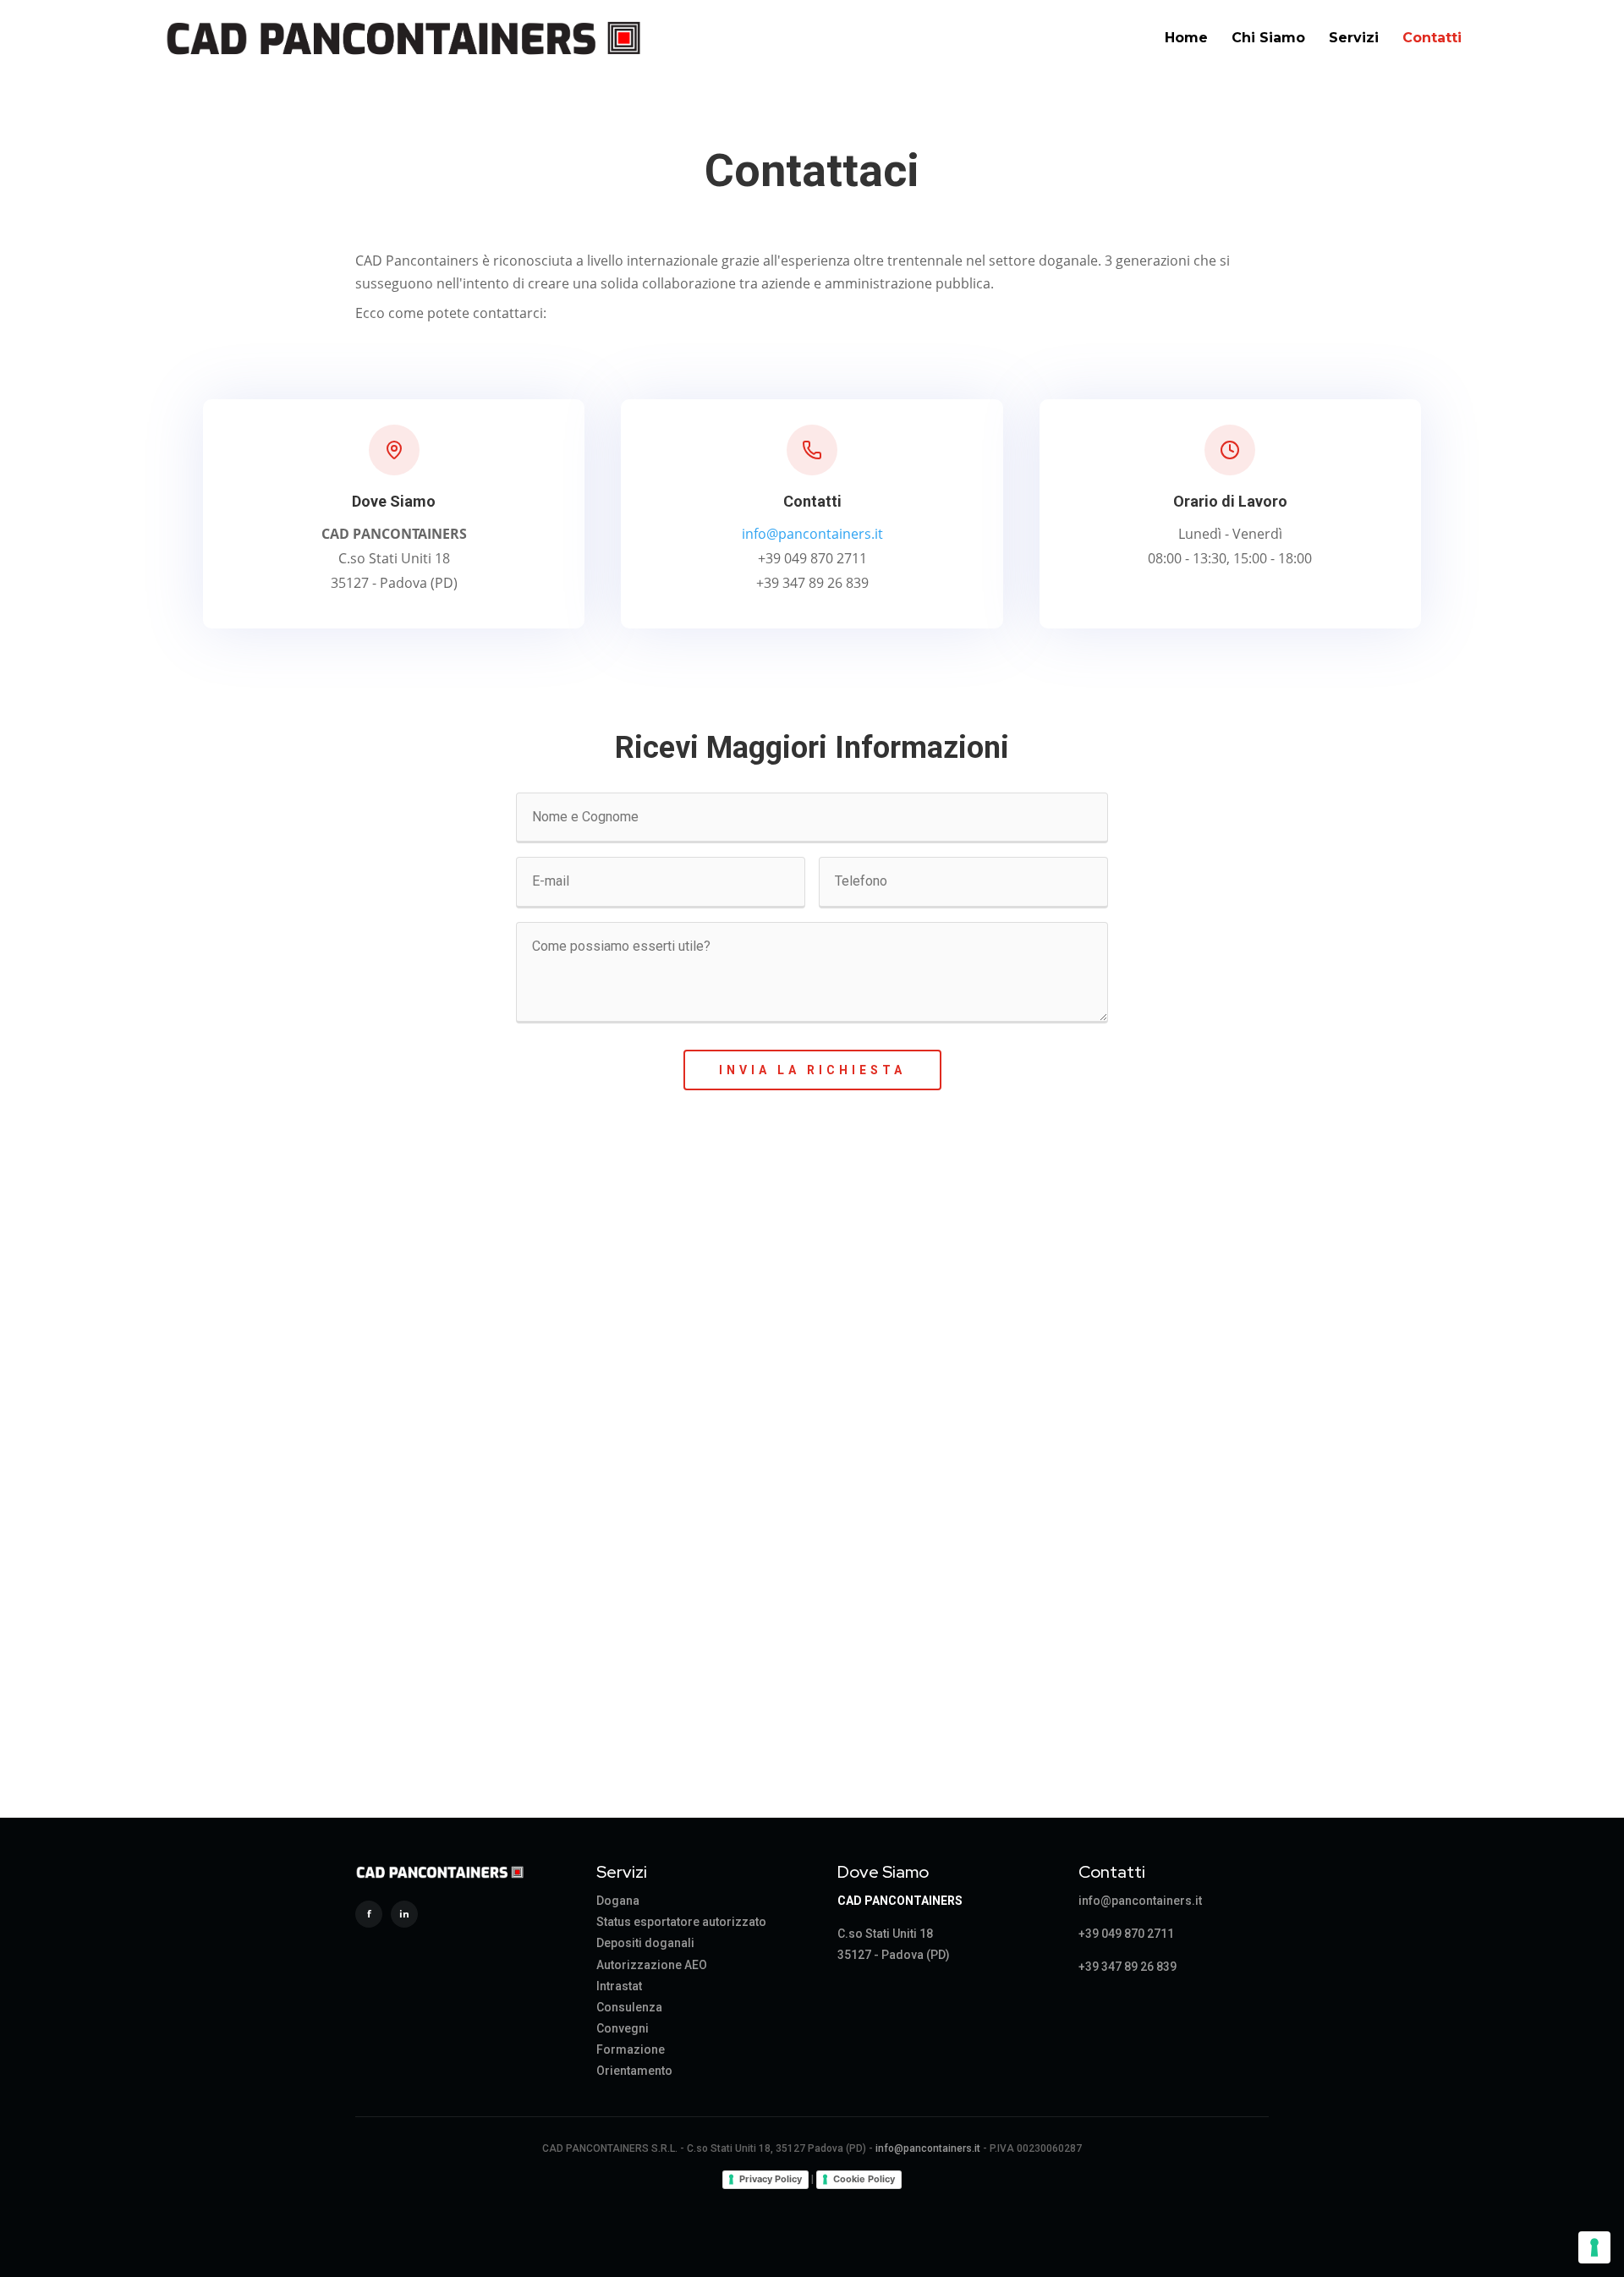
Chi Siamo (1268, 38)
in (404, 1914)
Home (1186, 38)
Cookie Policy (864, 2179)
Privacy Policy (771, 2179)
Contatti (1432, 38)
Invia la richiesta (812, 1070)
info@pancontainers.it (812, 534)
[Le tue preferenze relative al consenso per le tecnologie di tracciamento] (1594, 2247)
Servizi (1354, 38)
